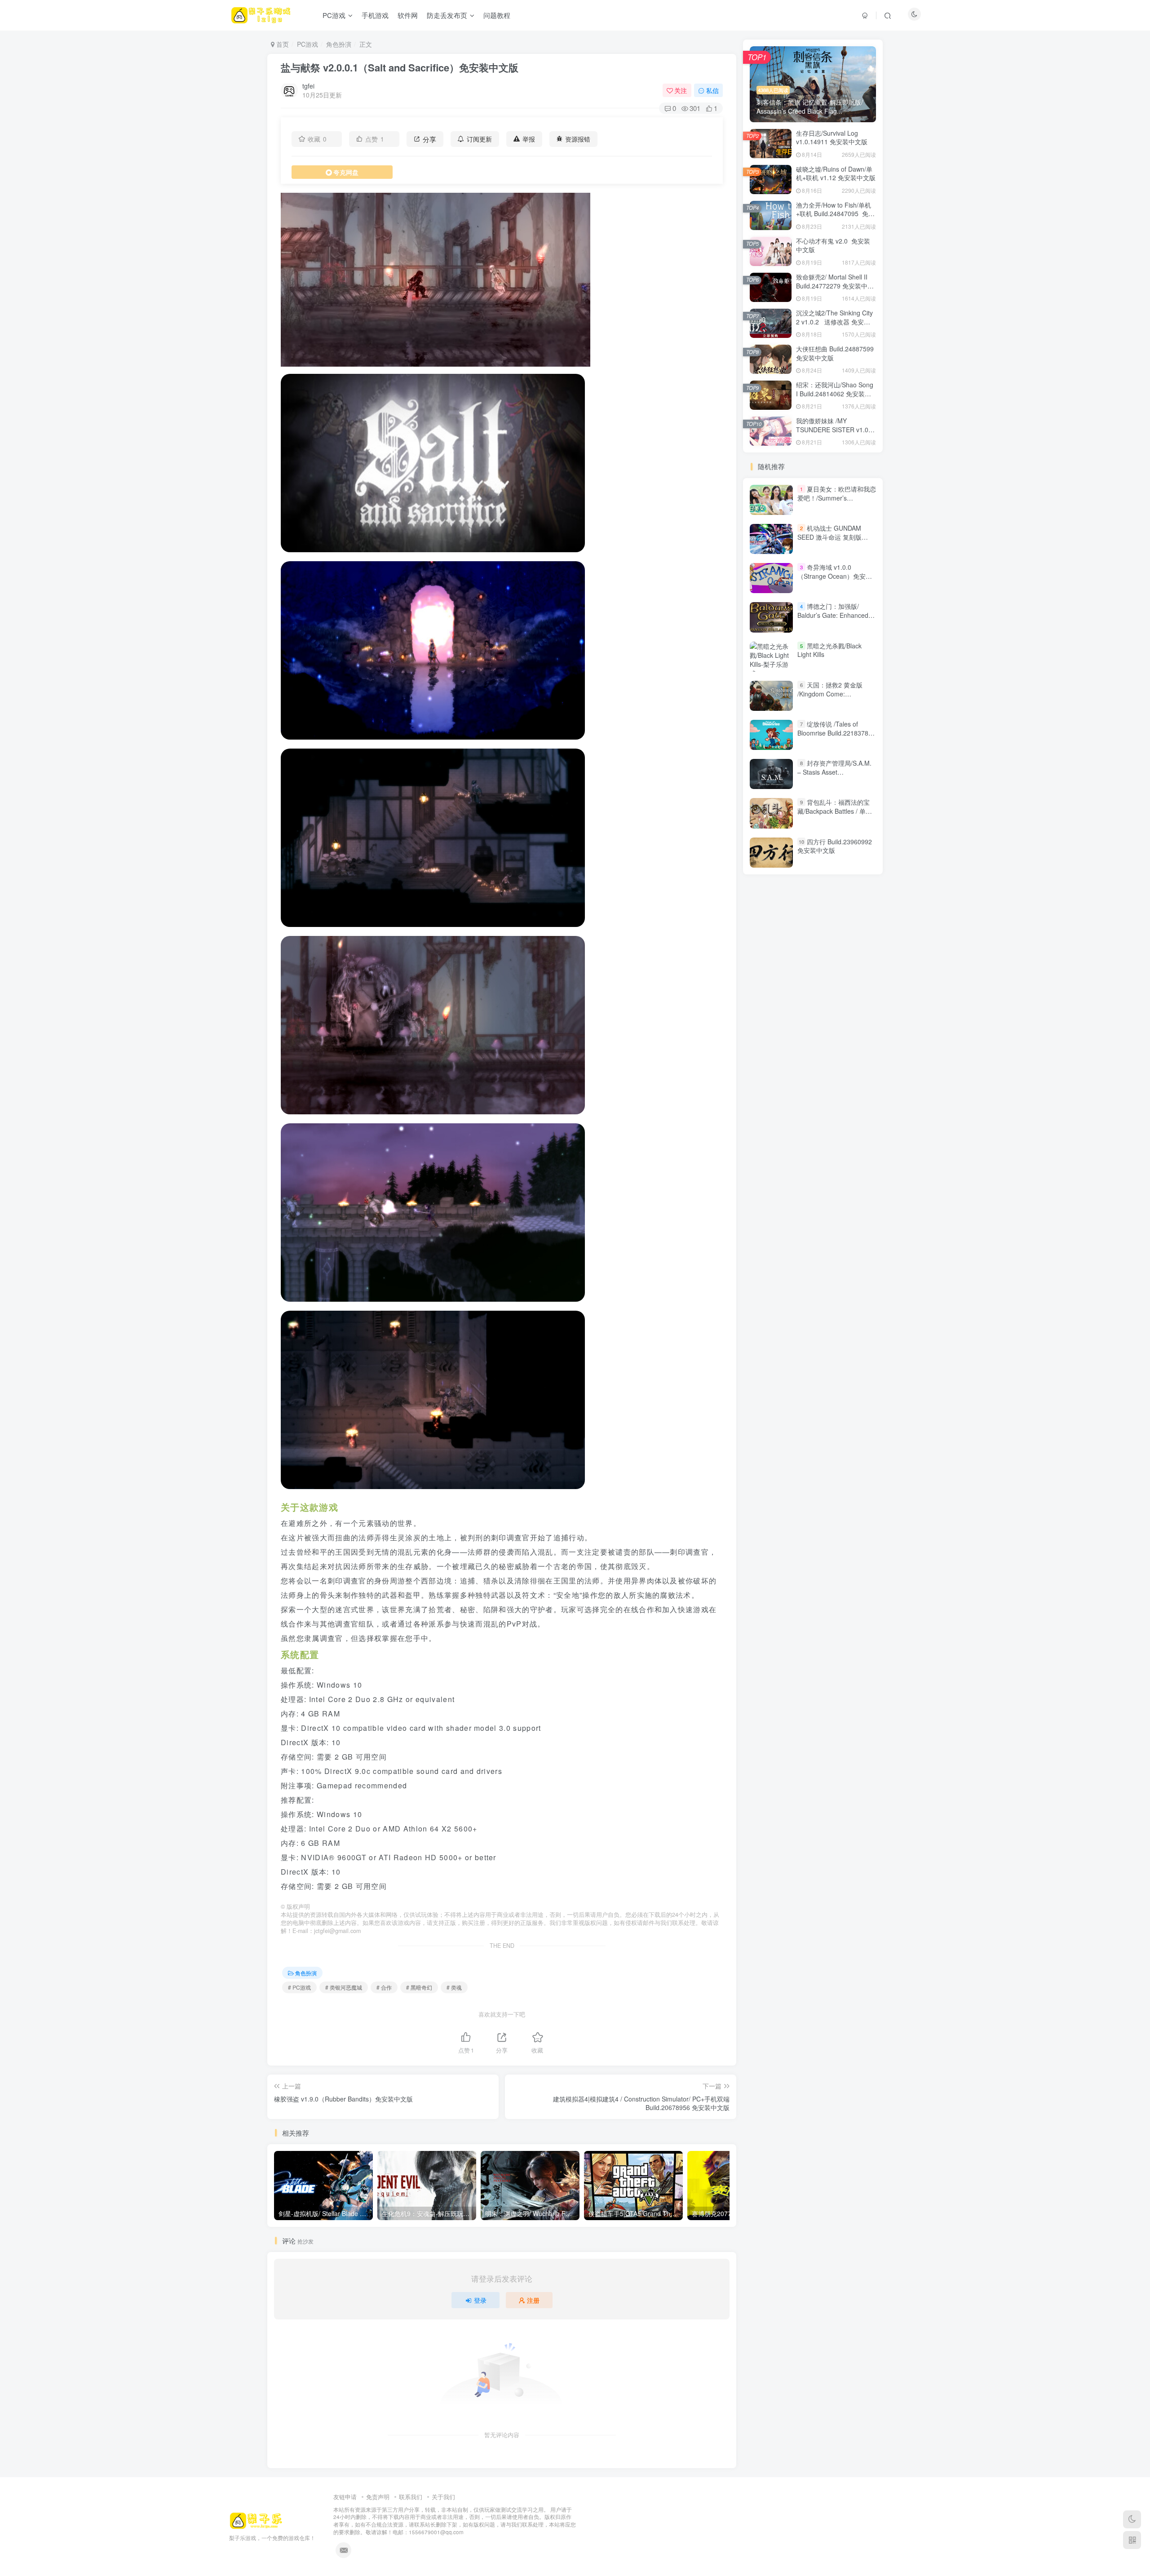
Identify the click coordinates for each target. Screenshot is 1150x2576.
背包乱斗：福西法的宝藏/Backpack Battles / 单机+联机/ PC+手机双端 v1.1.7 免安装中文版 (836, 815)
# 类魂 (454, 1987)
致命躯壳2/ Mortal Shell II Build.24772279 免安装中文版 (835, 286)
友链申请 (345, 2497)
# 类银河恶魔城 (344, 1987)
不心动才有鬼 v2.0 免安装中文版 (833, 245)
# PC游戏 (299, 1987)
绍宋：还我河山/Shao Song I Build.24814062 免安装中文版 (835, 393)
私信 (712, 90)
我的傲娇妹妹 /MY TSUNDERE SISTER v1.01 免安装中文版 (834, 429)
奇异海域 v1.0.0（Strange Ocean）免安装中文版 (835, 576)
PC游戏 (307, 44)
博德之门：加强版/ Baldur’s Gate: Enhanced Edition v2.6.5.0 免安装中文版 (836, 620)
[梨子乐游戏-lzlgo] (256, 2520)
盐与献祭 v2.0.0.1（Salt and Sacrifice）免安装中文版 (400, 67)
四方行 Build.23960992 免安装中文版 (835, 846)
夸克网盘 (346, 172)
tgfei (308, 86)
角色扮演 (339, 44)
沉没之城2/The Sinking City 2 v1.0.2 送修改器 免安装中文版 (834, 321)
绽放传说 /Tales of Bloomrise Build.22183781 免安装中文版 (835, 733)
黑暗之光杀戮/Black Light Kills (829, 650)
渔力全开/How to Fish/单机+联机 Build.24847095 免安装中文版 (835, 214)
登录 (480, 2300)
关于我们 (443, 2497)
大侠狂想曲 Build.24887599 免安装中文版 (835, 353)
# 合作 (384, 1987)
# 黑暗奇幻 (419, 1987)
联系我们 (411, 2497)
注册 (533, 2300)
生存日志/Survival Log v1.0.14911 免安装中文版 (832, 137)
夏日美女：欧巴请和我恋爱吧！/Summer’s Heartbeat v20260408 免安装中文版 (837, 502)
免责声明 (378, 2497)
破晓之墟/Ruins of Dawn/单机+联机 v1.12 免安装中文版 (836, 173)
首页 (282, 44)
